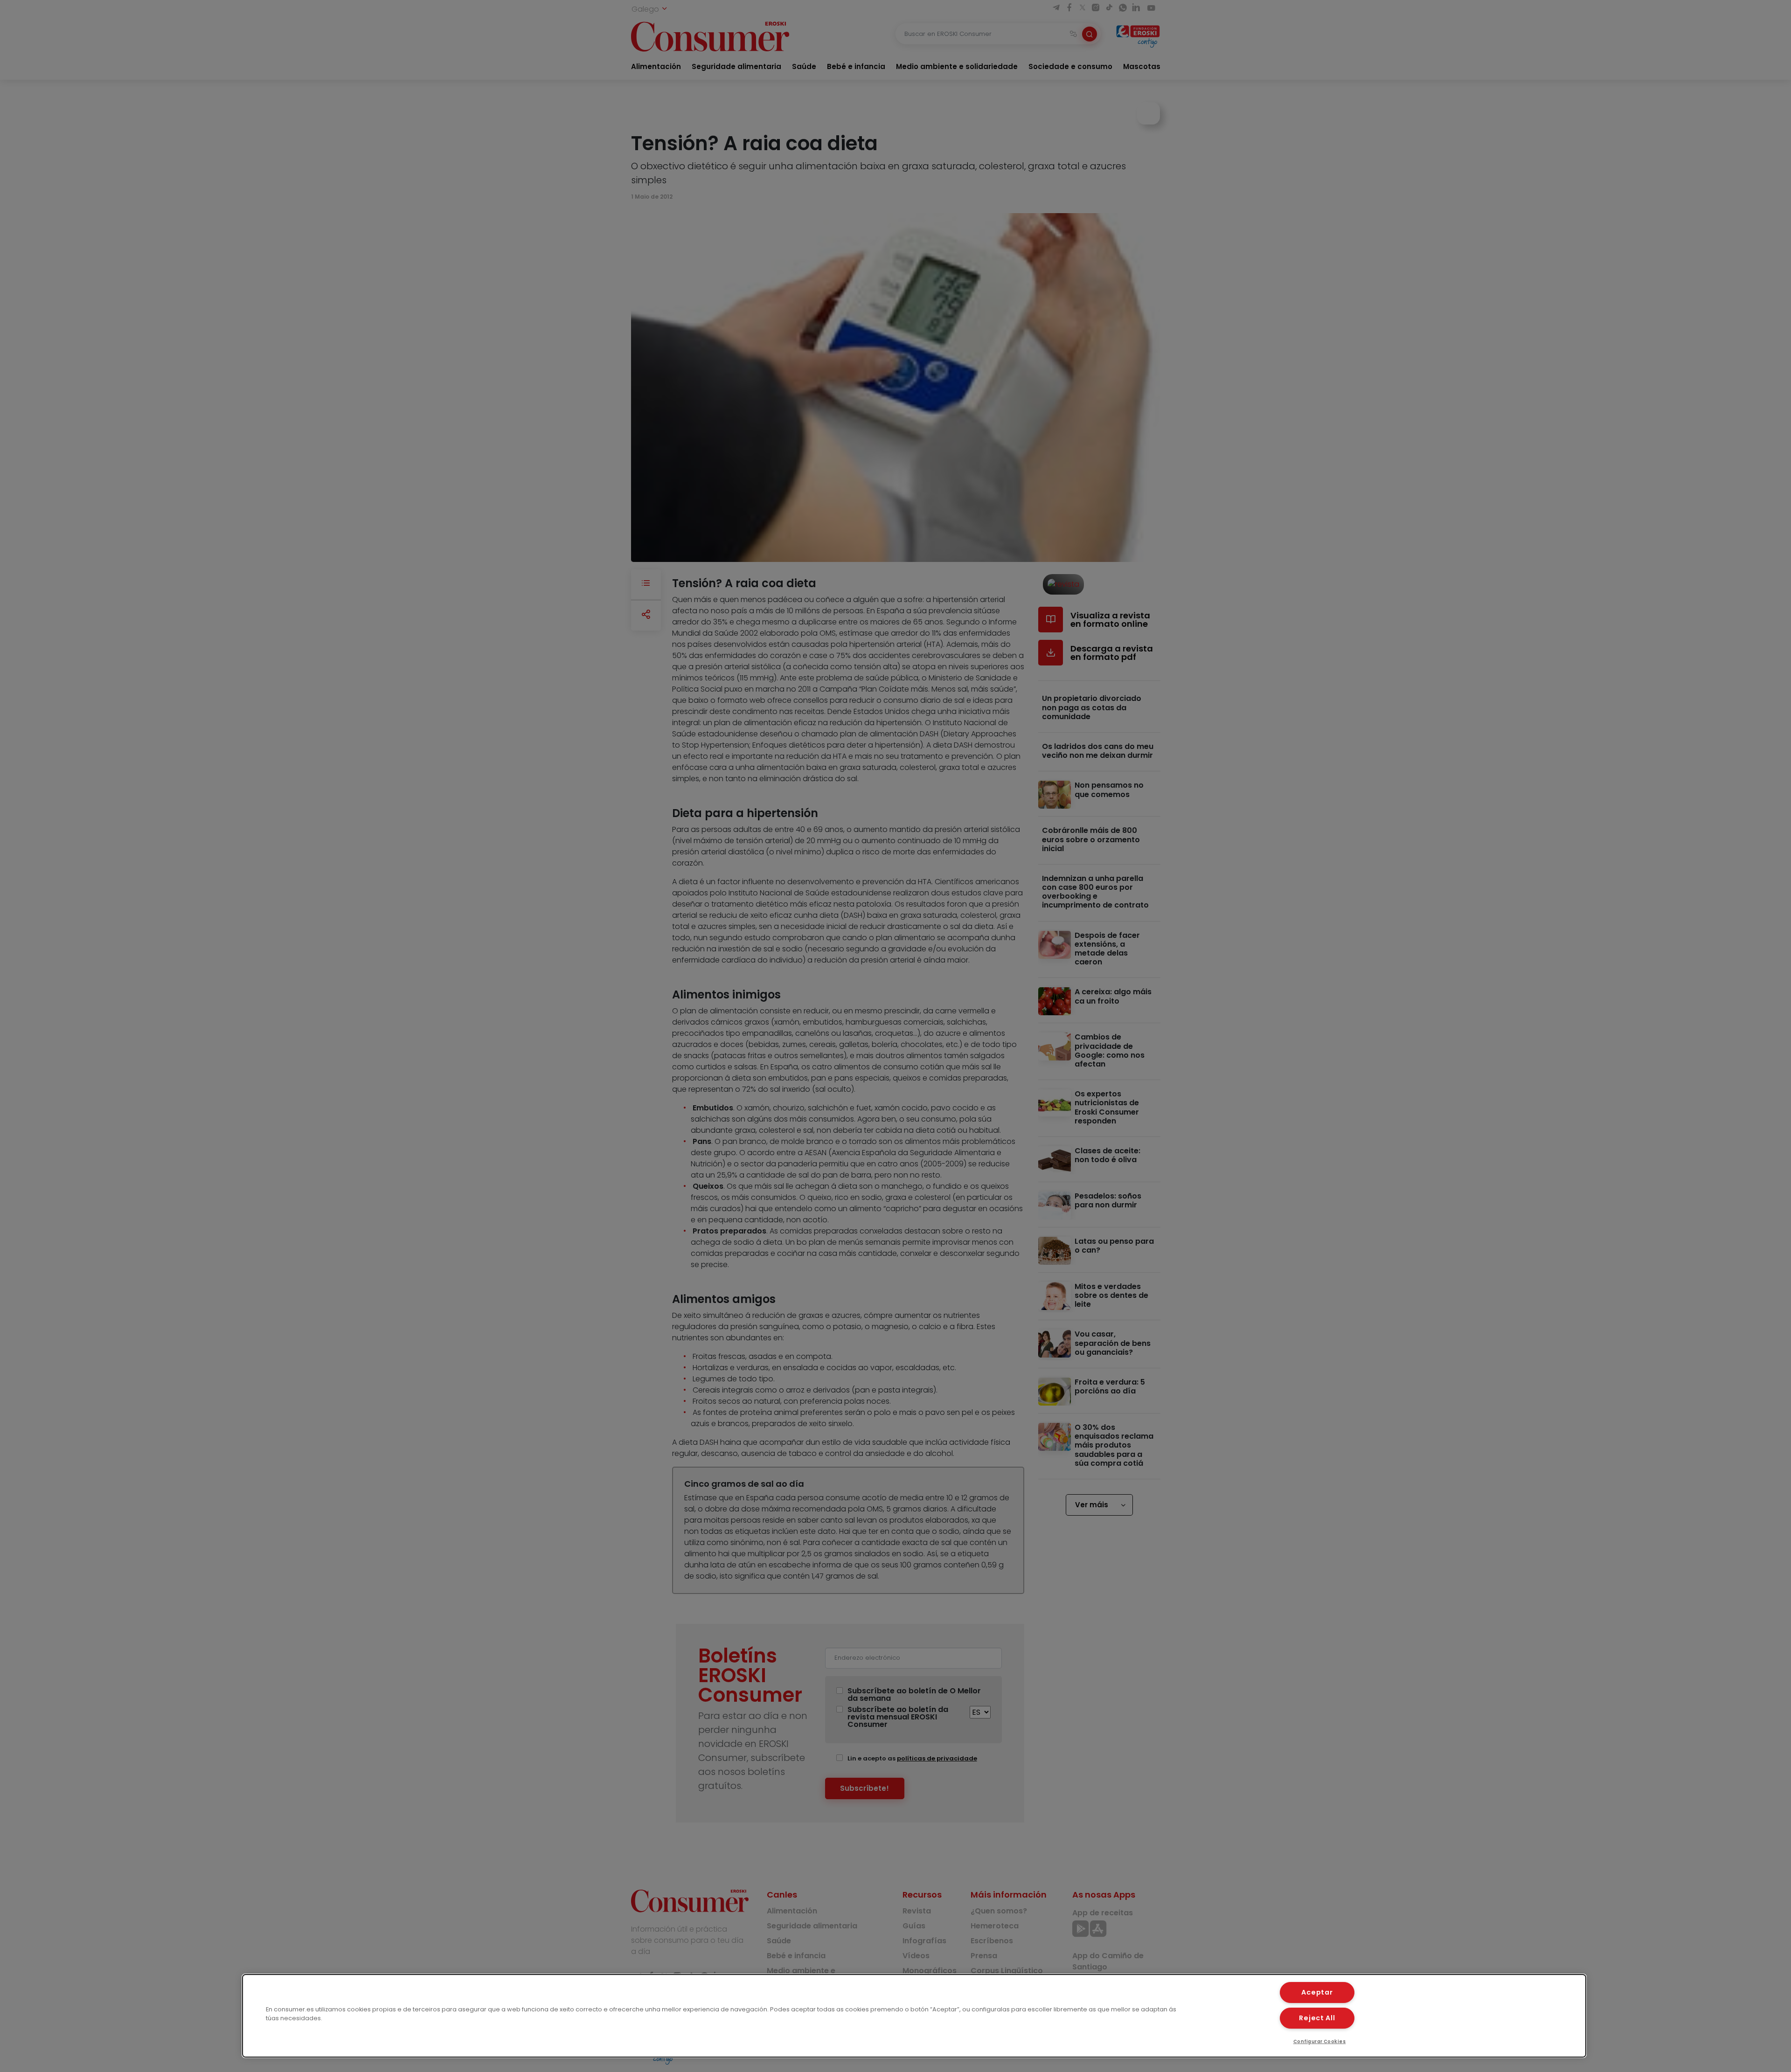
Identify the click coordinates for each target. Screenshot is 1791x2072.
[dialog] (914, 2016)
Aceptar (1317, 1992)
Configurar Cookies (1320, 2041)
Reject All (1317, 2018)
